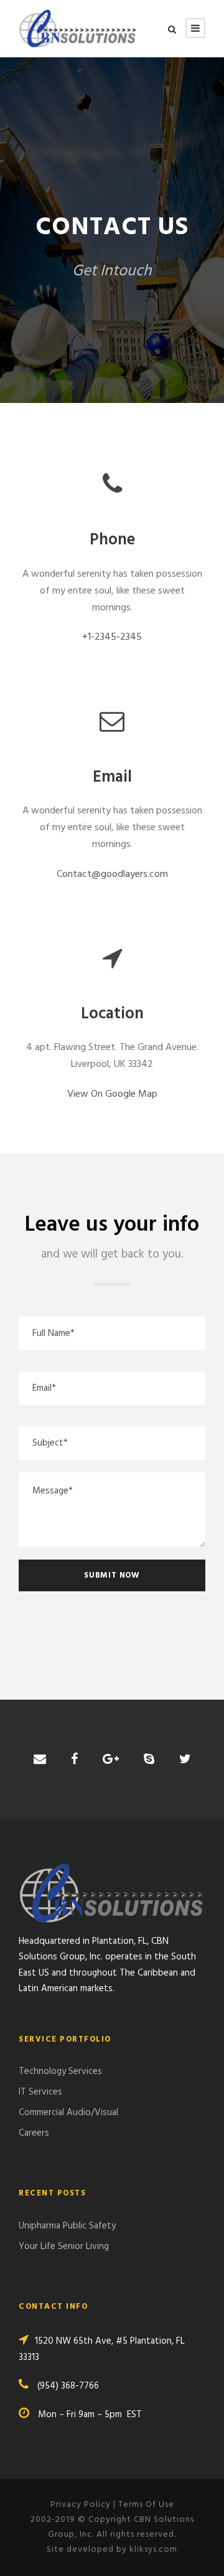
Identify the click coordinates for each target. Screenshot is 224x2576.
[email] (40, 1760)
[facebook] (74, 1760)
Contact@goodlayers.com (112, 874)
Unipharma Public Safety (67, 2226)
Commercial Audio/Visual (68, 2113)
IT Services (40, 2092)
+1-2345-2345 (112, 637)
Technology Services (60, 2072)
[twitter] (185, 1760)
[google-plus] (111, 1760)
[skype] (149, 1760)
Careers (34, 2133)
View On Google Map (112, 1094)
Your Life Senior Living (64, 2247)
